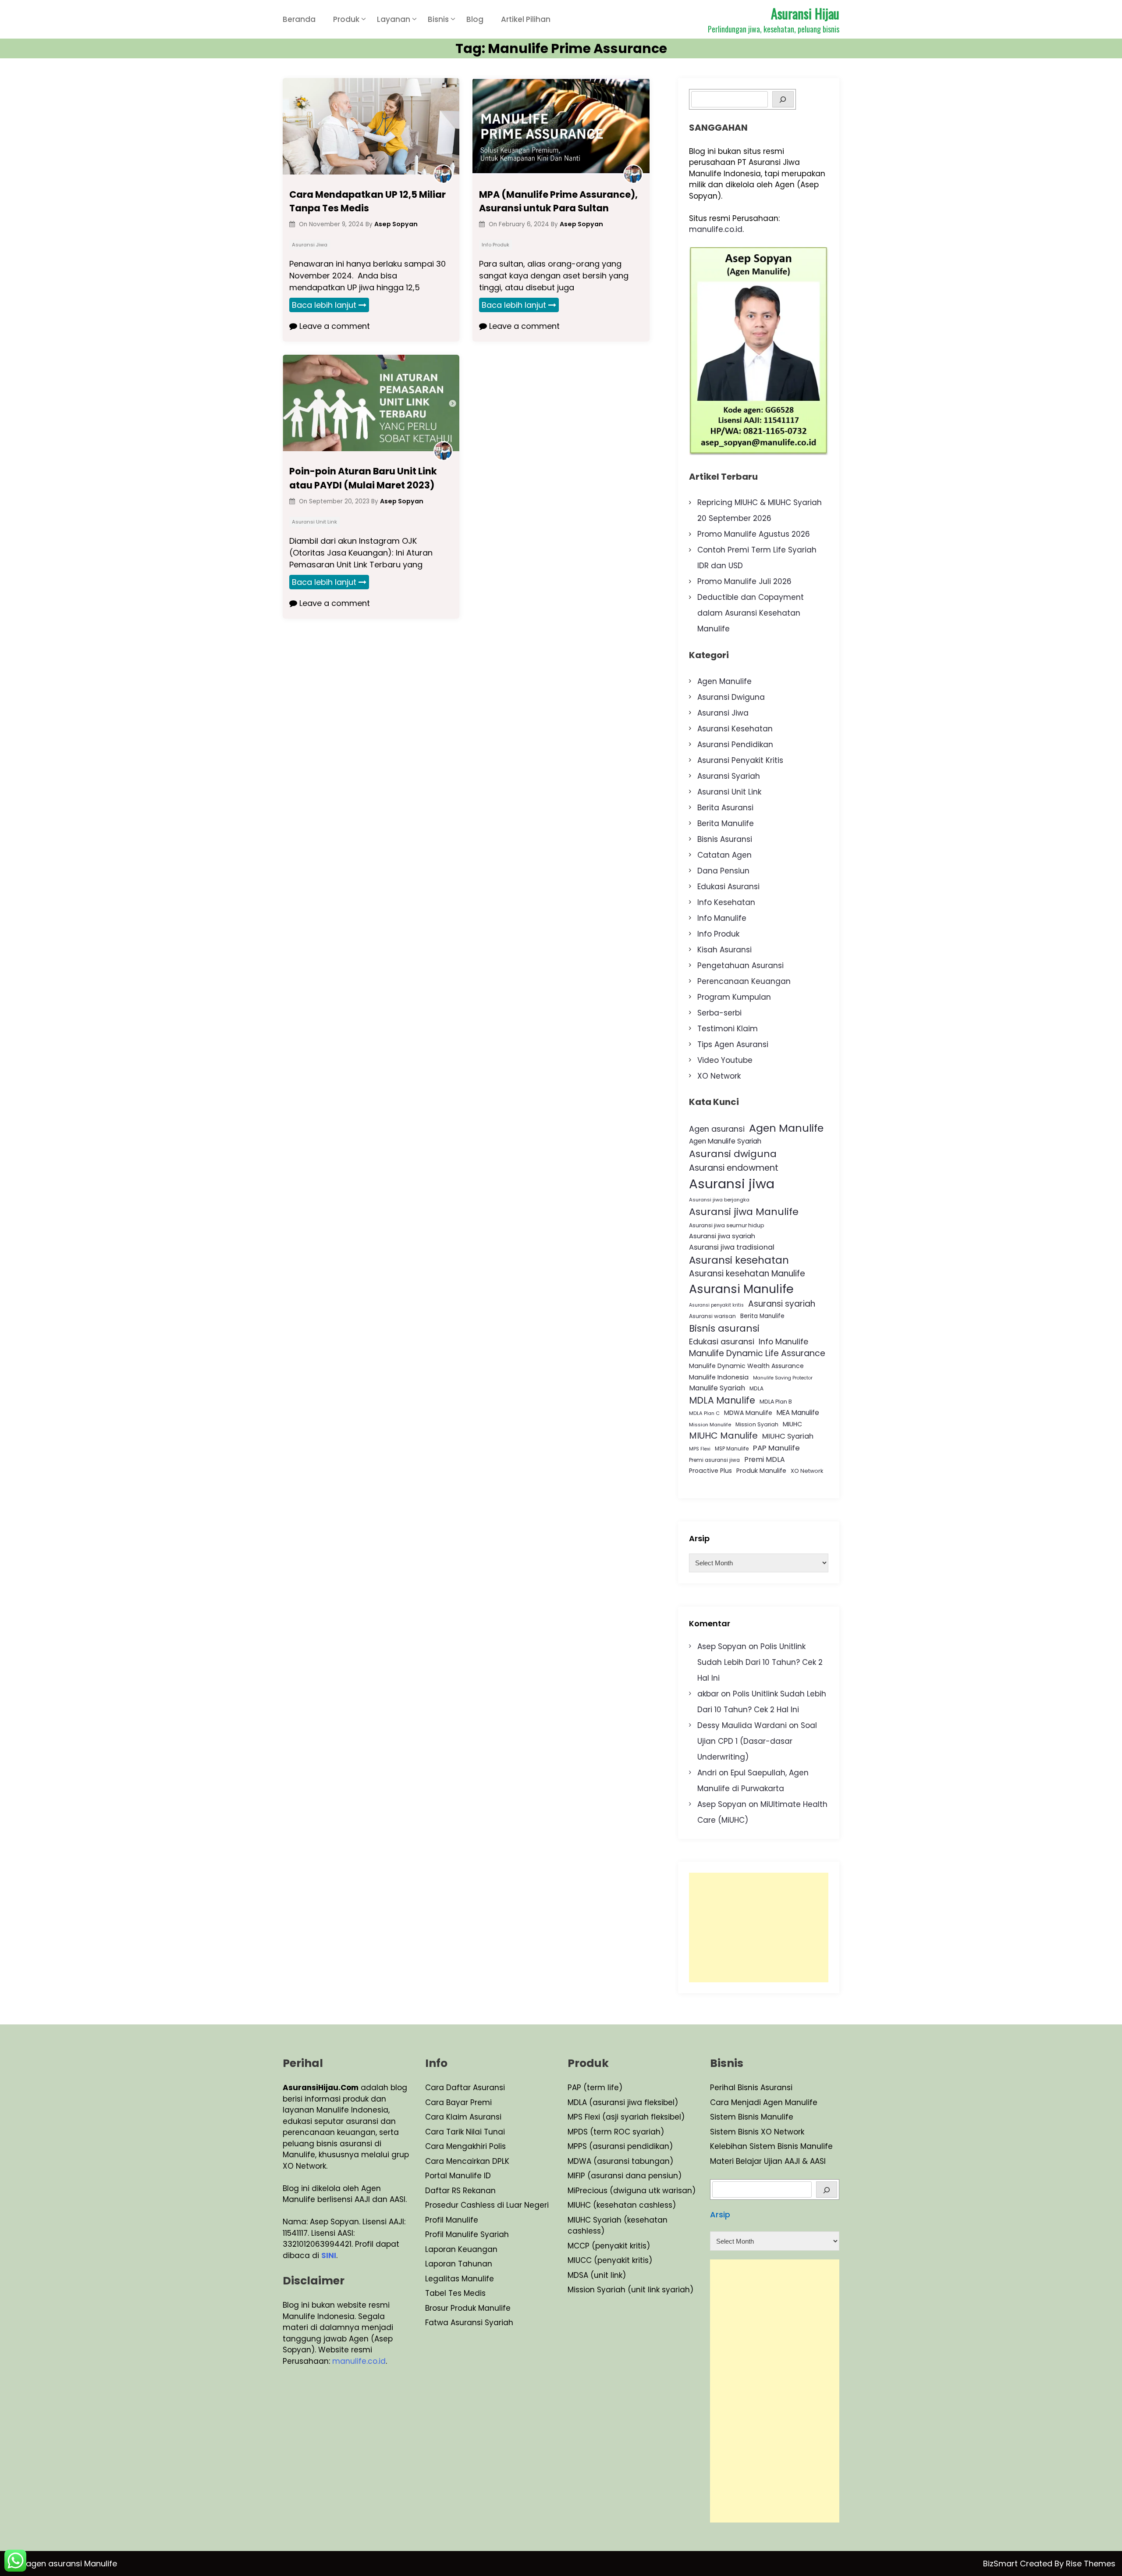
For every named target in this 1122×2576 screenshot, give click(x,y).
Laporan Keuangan (461, 2249)
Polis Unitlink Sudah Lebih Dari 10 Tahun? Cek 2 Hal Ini (760, 1662)
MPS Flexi (700, 1449)
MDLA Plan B (776, 1402)
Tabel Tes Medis (455, 2293)
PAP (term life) (595, 2088)
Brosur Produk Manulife (468, 2308)
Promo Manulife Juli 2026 (744, 581)
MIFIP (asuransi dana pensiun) (625, 2176)
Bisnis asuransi (724, 1328)
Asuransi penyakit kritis (716, 1305)
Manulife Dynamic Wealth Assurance (746, 1366)
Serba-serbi (719, 1013)
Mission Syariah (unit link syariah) (630, 2290)
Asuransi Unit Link (314, 522)
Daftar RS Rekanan (460, 2191)
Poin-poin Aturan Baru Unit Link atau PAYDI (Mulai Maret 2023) (363, 478)
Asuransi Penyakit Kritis (740, 760)
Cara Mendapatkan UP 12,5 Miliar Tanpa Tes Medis (367, 201)
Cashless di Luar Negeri (504, 2205)
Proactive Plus (710, 1471)
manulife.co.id (716, 229)
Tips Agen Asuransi (733, 1044)
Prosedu (440, 2205)
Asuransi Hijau (805, 13)
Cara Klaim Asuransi (463, 2117)
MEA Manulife (798, 1413)
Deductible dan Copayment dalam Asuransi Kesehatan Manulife (751, 613)
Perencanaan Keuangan (744, 981)
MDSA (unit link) (597, 2275)
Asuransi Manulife (741, 1289)
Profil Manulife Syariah (467, 2234)
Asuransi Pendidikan (735, 745)
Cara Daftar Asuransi (465, 2088)
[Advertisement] (759, 1928)
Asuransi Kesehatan (735, 729)
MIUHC (792, 1424)
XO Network (719, 1076)
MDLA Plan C (704, 1413)
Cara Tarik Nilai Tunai (465, 2132)
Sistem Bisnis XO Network (757, 2132)
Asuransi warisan (712, 1316)
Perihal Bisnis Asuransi (751, 2088)
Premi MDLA (765, 1459)
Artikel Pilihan (526, 19)
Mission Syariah (757, 1424)
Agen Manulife (724, 681)
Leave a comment (334, 326)
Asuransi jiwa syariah (722, 1236)
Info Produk (495, 245)
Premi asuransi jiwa (714, 1460)
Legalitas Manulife (460, 2279)
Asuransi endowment (734, 1168)
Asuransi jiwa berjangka (719, 1200)
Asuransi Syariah (729, 776)
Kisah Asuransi (724, 950)
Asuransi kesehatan (739, 1260)
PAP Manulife (776, 1448)
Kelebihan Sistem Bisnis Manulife (771, 2146)
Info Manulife (722, 918)
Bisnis (438, 19)
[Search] (783, 99)
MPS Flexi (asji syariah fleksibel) (626, 2117)
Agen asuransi (717, 1129)
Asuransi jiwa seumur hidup (727, 1225)
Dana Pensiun (723, 871)
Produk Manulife (761, 1471)
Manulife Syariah (717, 1388)
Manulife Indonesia (719, 1377)
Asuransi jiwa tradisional (732, 1247)
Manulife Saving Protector (783, 1378)
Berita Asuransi (725, 808)
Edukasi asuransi (722, 1341)
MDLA (756, 1388)
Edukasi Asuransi (728, 887)
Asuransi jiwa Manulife (744, 1212)
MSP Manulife (732, 1449)
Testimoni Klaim (728, 1029)
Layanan (394, 19)
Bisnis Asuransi (725, 839)
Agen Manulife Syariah (725, 1141)
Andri (707, 1773)
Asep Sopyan (722, 1646)
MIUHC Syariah (788, 1436)
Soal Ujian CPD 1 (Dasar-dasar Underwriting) (757, 1741)
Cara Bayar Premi (458, 2102)
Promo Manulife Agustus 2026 (754, 534)
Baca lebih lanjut (324, 305)
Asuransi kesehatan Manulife (747, 1274)
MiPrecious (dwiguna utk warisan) (632, 2191)
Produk (346, 19)
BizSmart (1001, 2564)
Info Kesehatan (726, 902)
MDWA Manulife (748, 1413)
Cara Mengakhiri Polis (465, 2146)
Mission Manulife (710, 1425)
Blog (475, 19)
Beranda (299, 19)
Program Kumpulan (734, 997)
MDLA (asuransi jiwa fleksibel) (623, 2102)
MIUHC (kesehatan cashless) (622, 2205)
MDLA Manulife (722, 1400)
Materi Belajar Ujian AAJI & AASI (768, 2161)
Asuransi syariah (782, 1304)
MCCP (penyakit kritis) (609, 2246)
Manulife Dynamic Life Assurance (757, 1353)
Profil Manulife (452, 2220)
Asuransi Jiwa (310, 245)
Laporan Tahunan (459, 2264)
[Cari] (827, 2189)
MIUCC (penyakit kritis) (610, 2260)
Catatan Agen (724, 855)
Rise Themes (1091, 2564)
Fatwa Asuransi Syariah (469, 2323)
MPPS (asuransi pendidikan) (620, 2146)
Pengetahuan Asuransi (740, 966)
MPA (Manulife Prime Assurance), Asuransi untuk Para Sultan (558, 201)
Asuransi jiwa (732, 1184)
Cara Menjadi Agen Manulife (764, 2102)
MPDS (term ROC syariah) (616, 2132)
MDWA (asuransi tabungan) (620, 2161)
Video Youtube (725, 1060)
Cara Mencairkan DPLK (467, 2161)
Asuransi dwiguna (733, 1154)
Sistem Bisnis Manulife (752, 2117)
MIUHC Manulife (723, 1436)
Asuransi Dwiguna (731, 697)
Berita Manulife (726, 823)
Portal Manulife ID (458, 2176)
